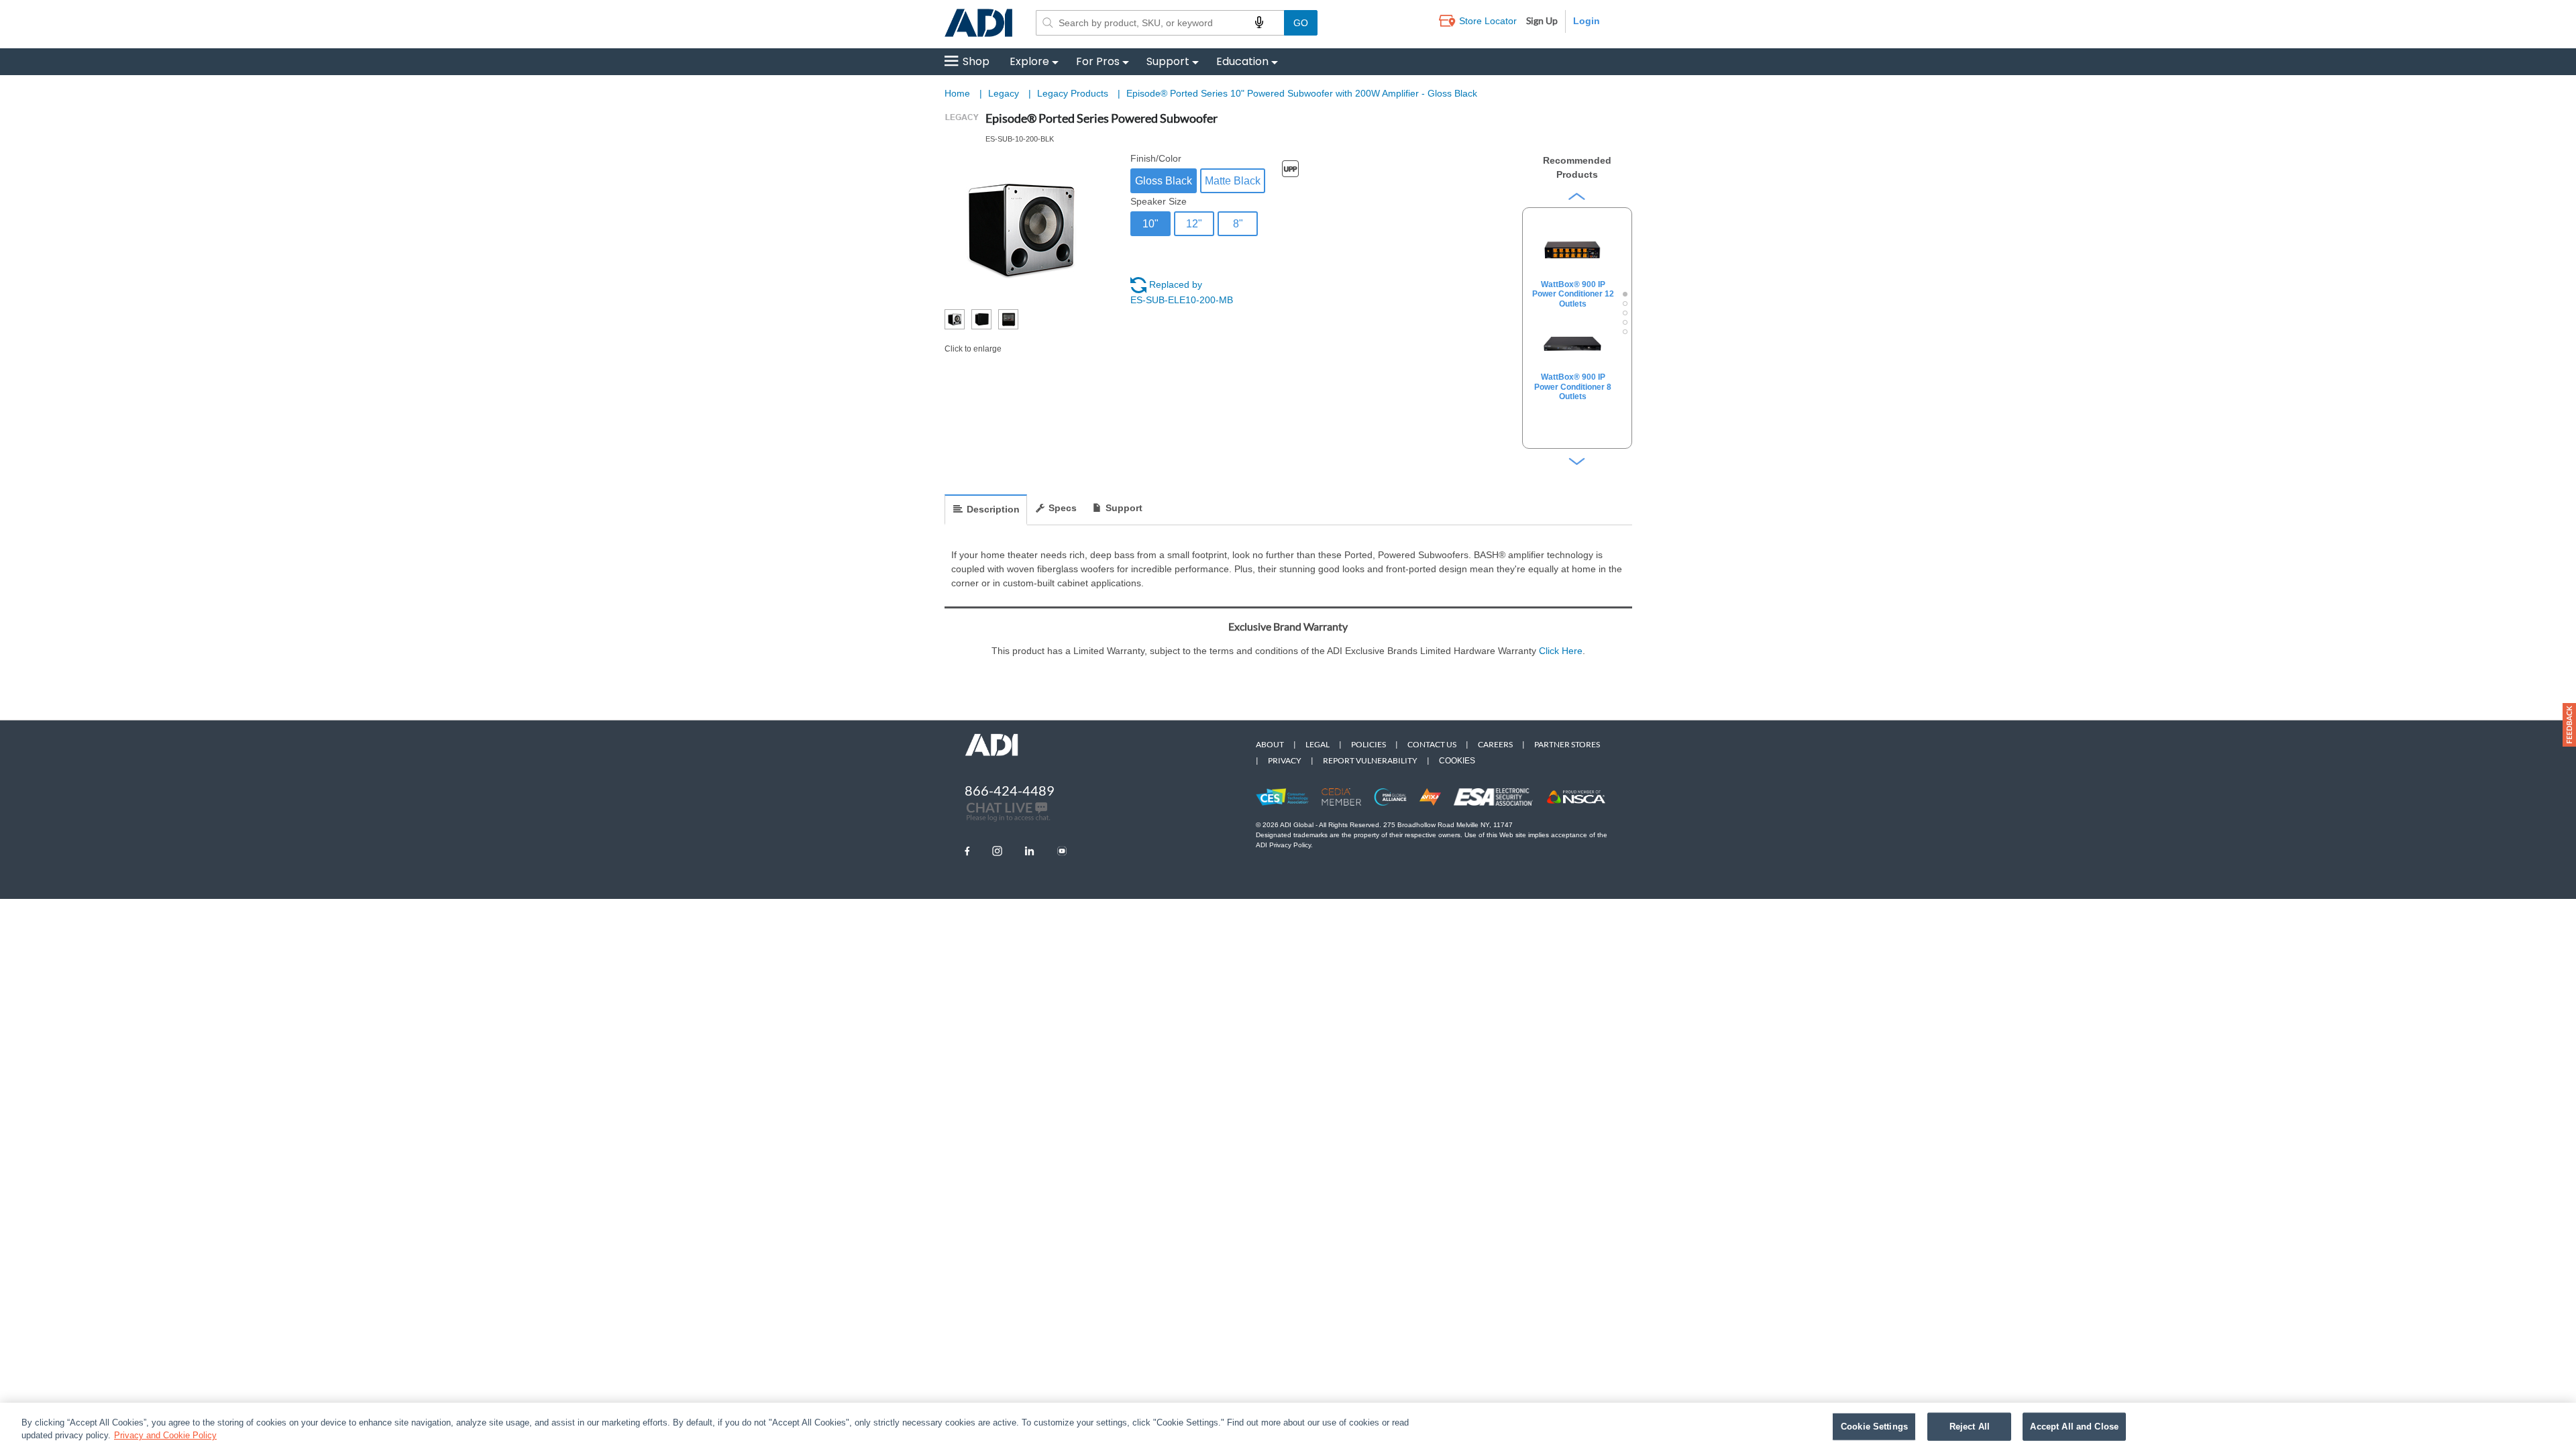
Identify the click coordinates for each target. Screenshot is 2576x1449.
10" (1150, 224)
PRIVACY (1285, 760)
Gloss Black (1164, 181)
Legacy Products (1074, 93)
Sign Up (1542, 20)
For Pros (1098, 61)
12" (1194, 224)
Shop (976, 61)
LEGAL (1318, 744)
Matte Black (1233, 181)
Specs (1063, 508)
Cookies (1457, 761)
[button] (2569, 725)
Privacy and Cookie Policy (165, 1435)
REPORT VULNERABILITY (1370, 760)
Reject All (1970, 1427)
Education (1242, 61)
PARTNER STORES (1567, 744)
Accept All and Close (2074, 1427)
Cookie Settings (1874, 1427)
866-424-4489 (1010, 790)
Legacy (1005, 93)
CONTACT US (1432, 744)
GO (1301, 23)
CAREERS (1495, 744)
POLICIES (1368, 744)
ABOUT (1270, 744)
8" (1238, 224)
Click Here (1561, 651)
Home (957, 93)
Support (1168, 61)
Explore (1029, 61)
